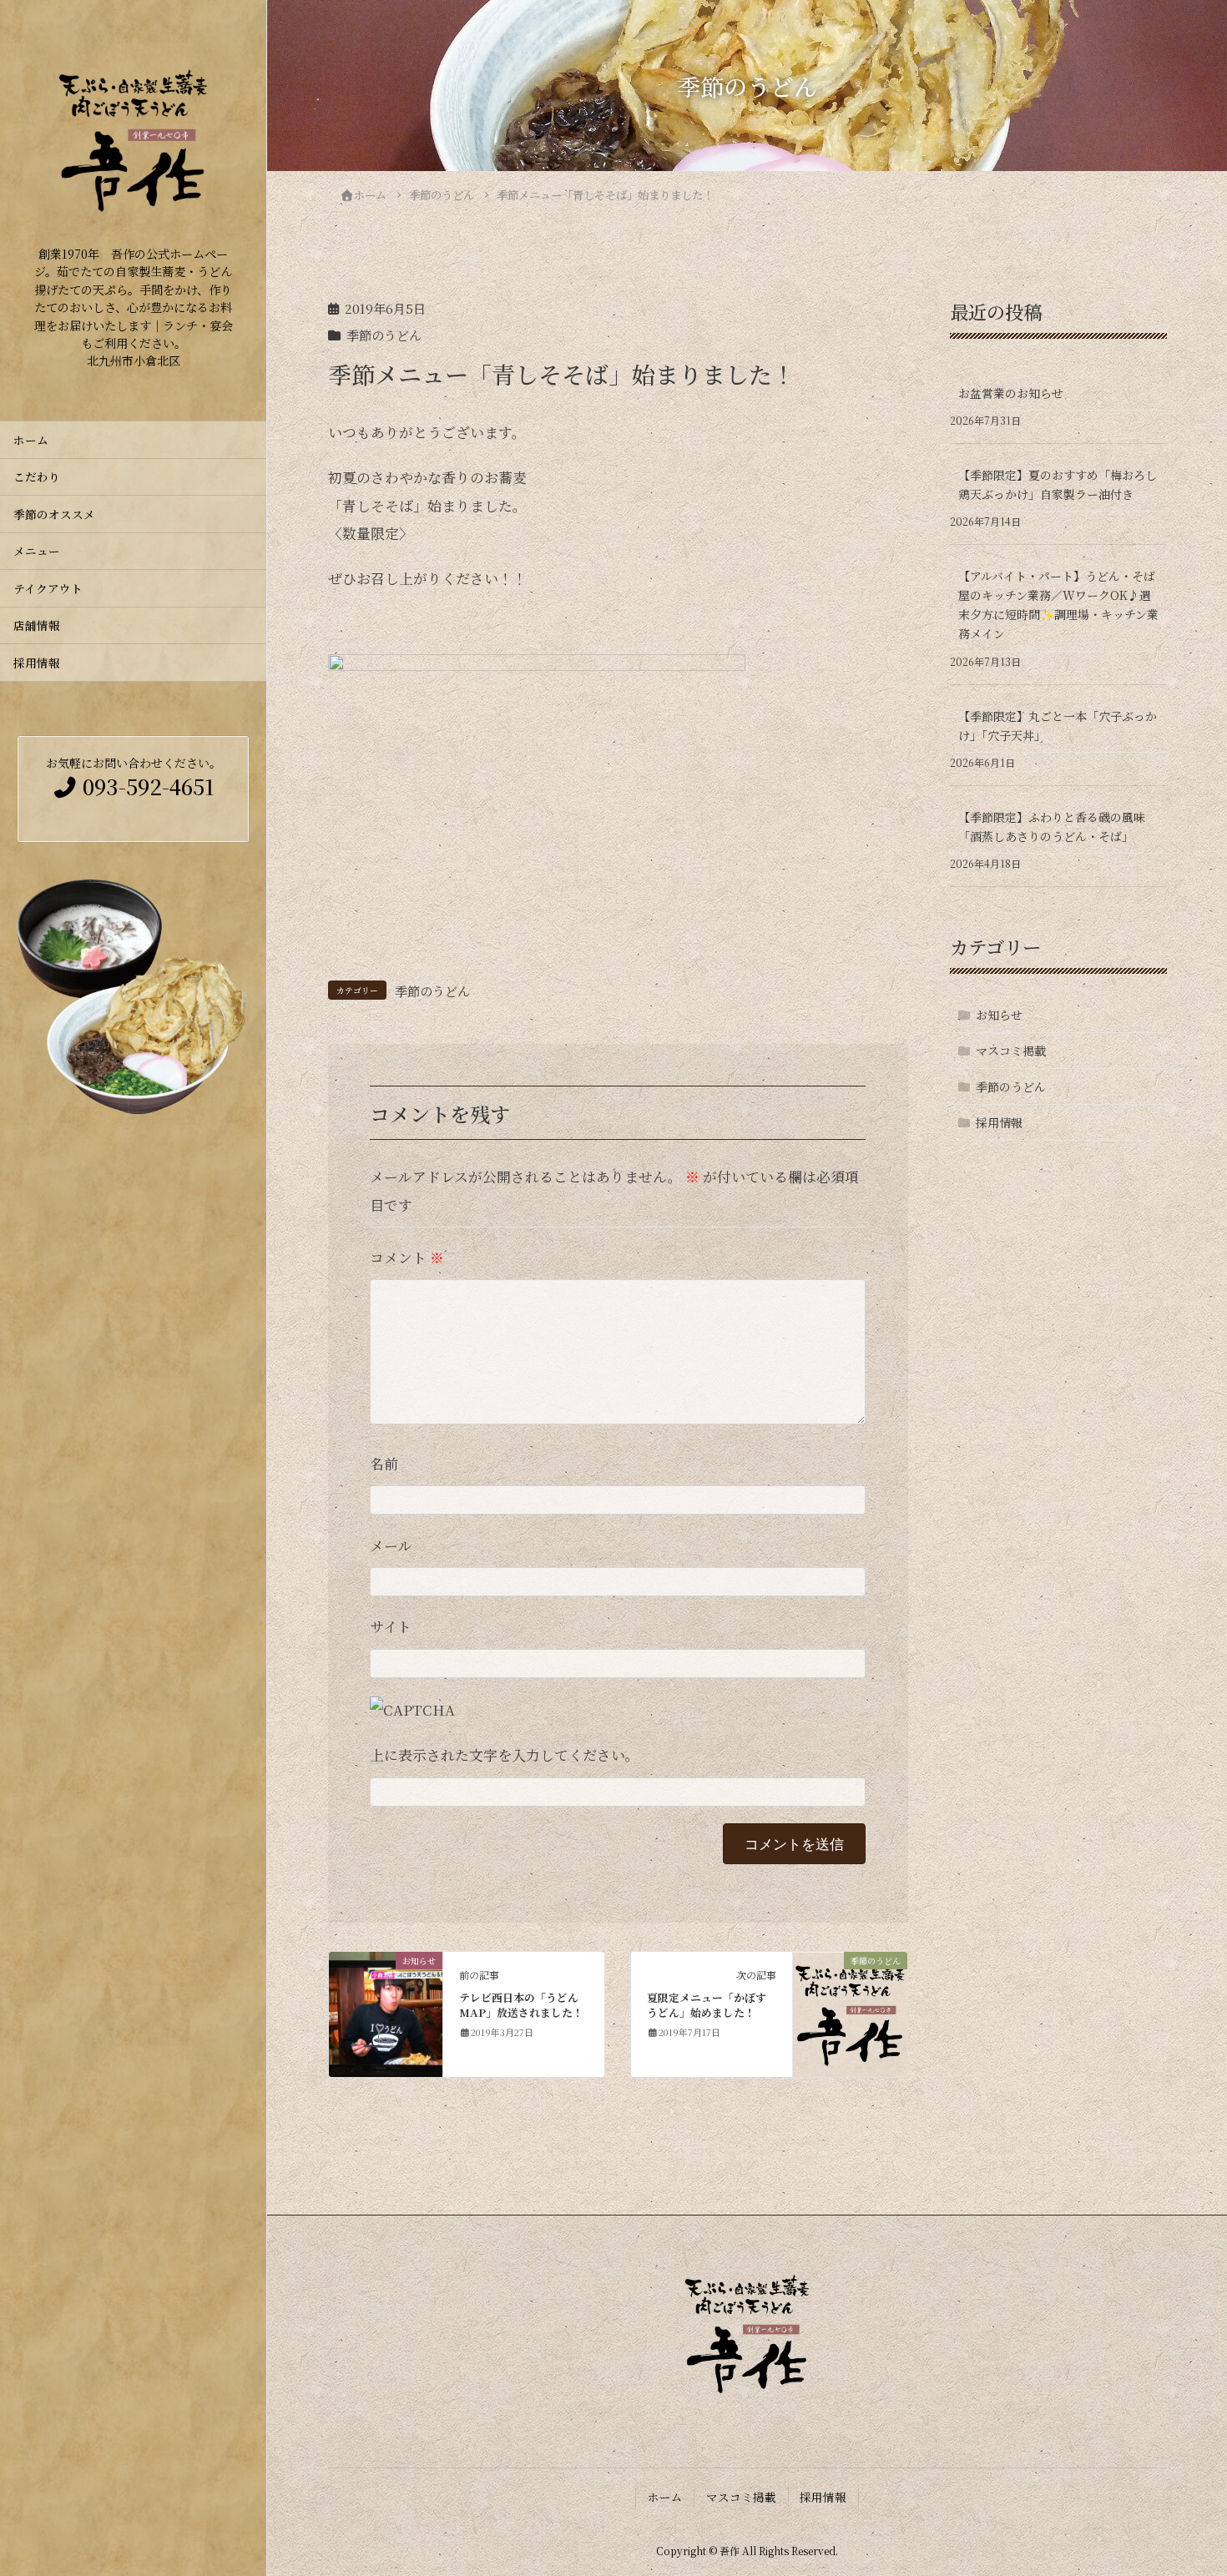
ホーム (31, 440)
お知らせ (999, 1015)
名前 (384, 1464)
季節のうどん (384, 335)
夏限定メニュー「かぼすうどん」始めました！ (707, 2005)
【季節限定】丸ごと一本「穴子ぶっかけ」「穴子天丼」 (1058, 726)
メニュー (37, 551)
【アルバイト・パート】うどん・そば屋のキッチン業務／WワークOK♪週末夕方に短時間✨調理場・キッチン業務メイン (1058, 605)
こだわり (37, 476)
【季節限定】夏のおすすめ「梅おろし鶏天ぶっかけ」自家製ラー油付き (1058, 484)
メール (391, 1545)
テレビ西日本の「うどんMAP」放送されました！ (521, 2005)
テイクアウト (48, 588)
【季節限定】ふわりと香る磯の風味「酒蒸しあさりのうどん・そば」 (1052, 827)
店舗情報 (37, 625)
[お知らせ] (386, 2012)
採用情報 (37, 663)
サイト (391, 1626)
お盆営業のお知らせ (1011, 393)
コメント (407, 1258)
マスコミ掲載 (1011, 1051)
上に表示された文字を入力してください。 (505, 1755)
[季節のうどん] (850, 2012)
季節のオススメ (60, 514)
